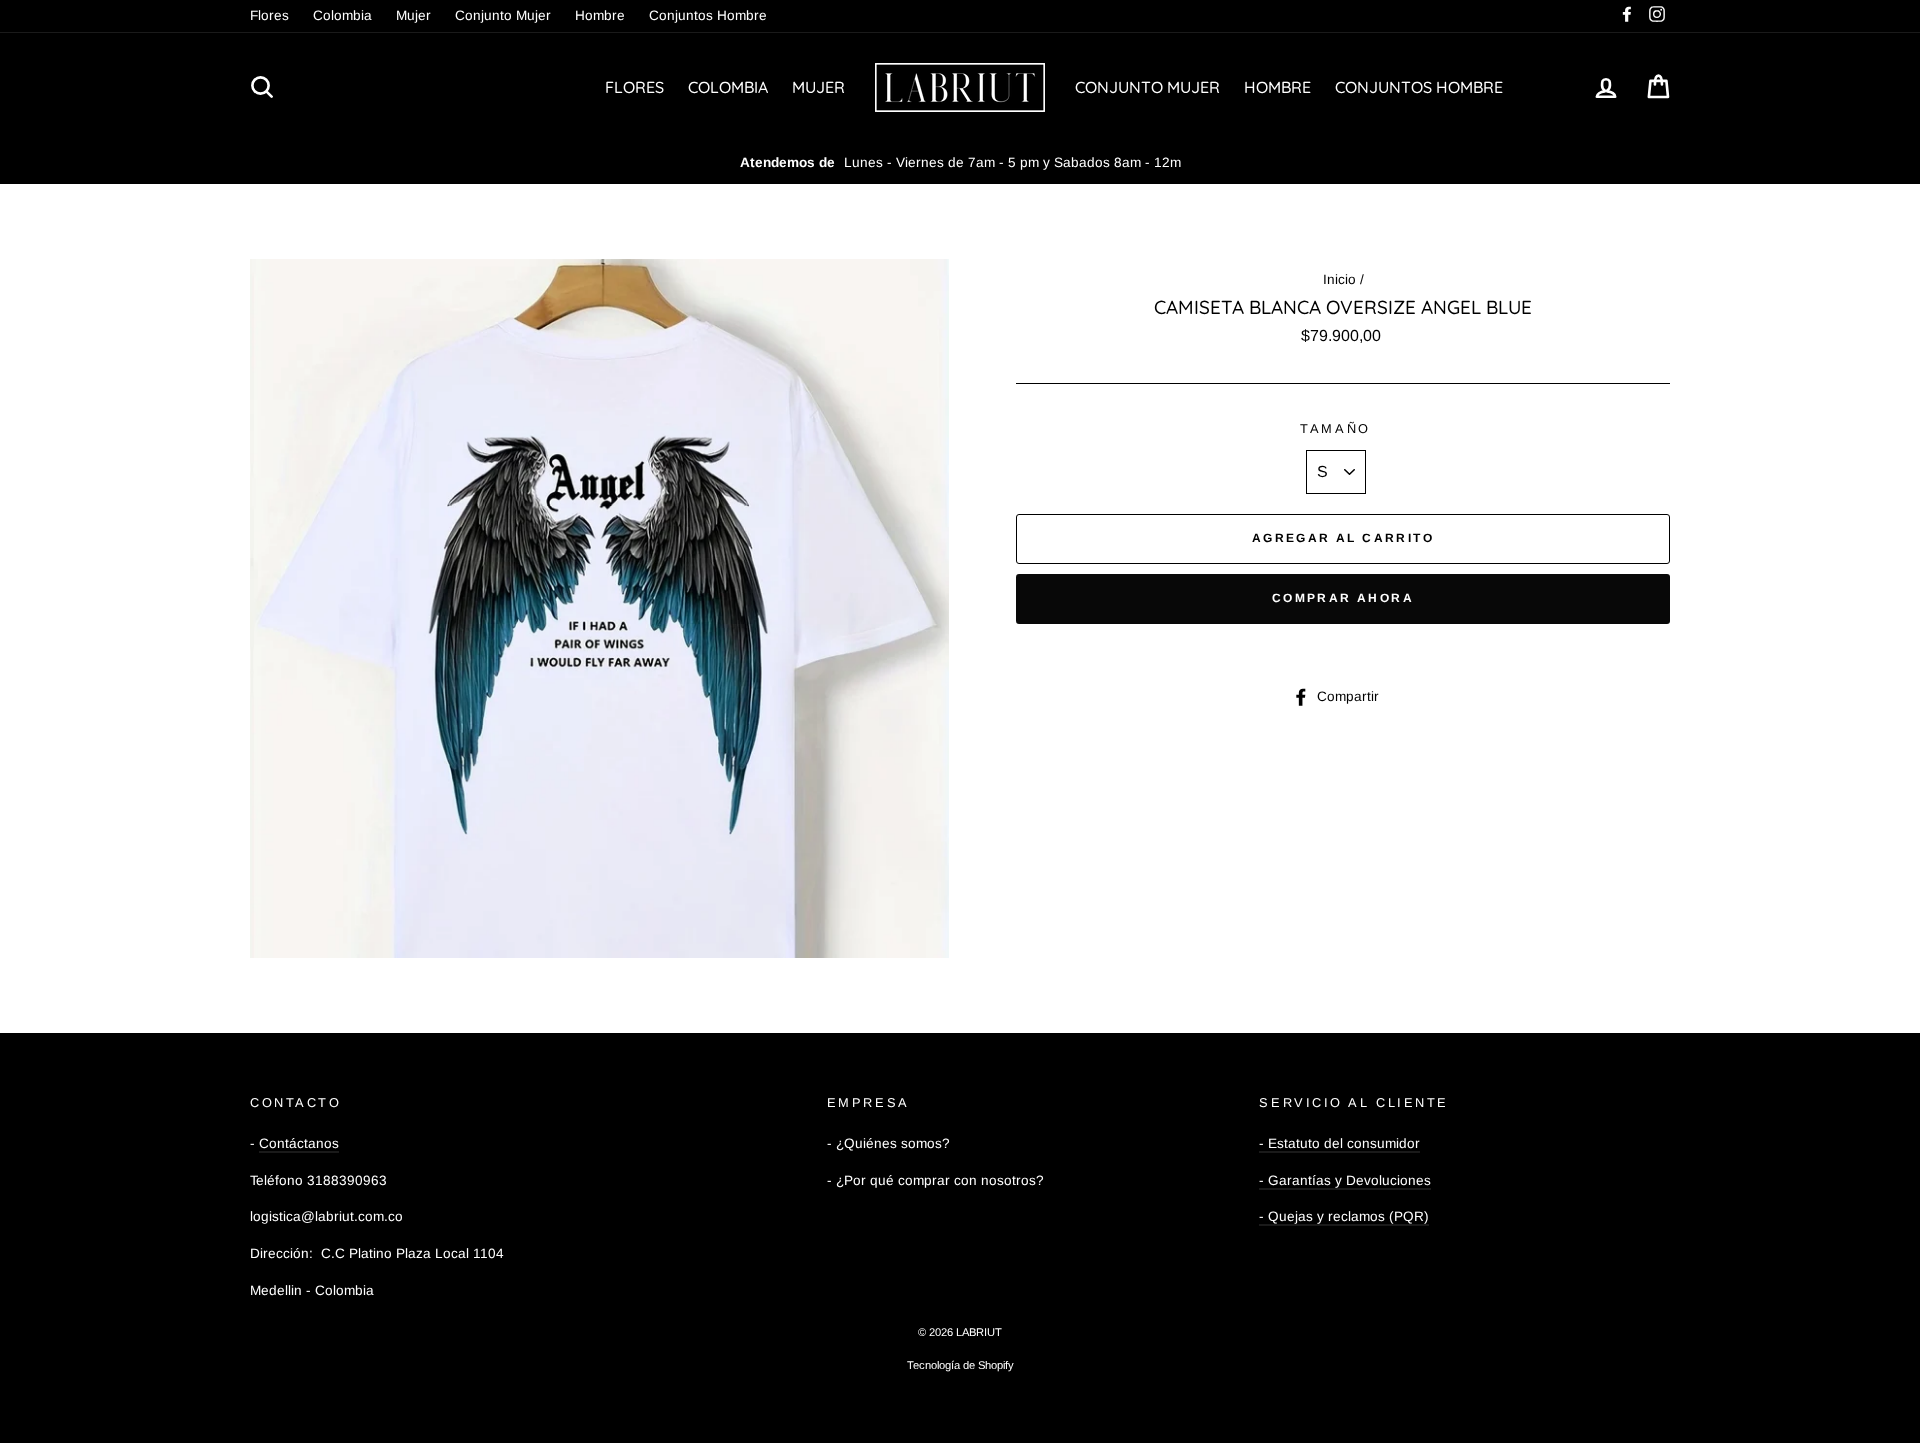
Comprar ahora (1343, 598)
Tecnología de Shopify (960, 1365)
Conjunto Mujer (503, 15)
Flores (269, 15)
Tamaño (1335, 428)
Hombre (600, 15)
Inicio (1339, 279)
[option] (960, 163)
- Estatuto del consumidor (1339, 1143)
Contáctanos (299, 1143)
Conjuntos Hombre (708, 15)
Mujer (413, 15)
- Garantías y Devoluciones (1345, 1180)
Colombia (342, 15)
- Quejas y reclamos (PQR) (1344, 1216)
